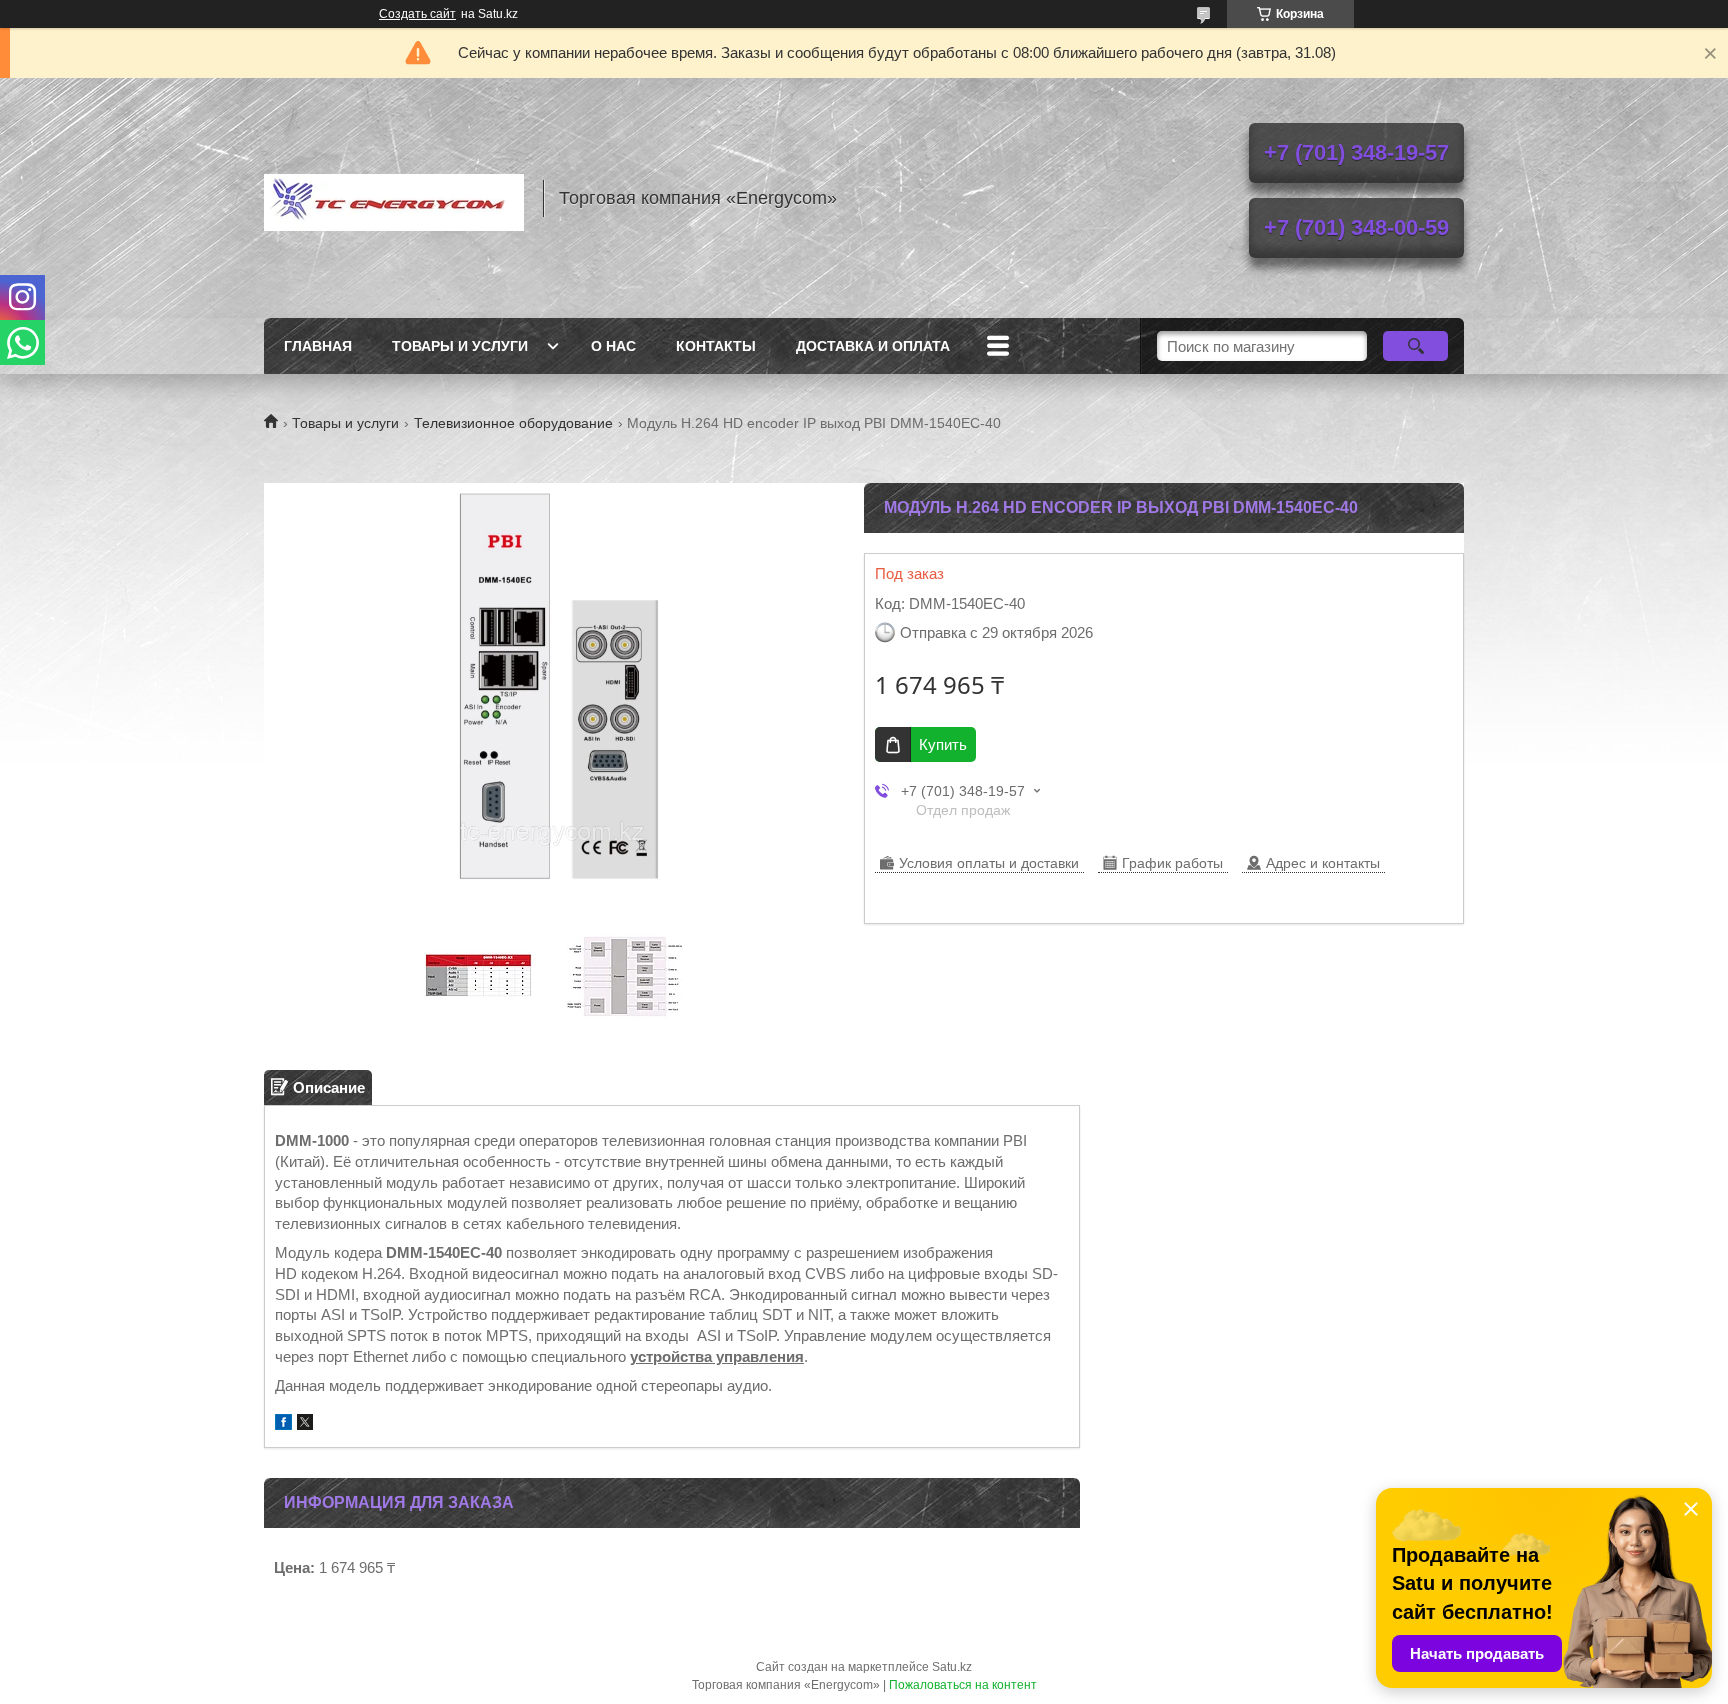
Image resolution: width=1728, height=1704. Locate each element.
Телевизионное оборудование (513, 423)
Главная (318, 346)
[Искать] (1415, 346)
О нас (613, 346)
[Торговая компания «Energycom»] (394, 198)
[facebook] (283, 1424)
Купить (943, 744)
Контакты (716, 346)
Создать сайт (417, 14)
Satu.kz (952, 1667)
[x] (305, 1424)
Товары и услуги (460, 346)
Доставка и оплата (873, 346)
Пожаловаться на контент (963, 1685)
